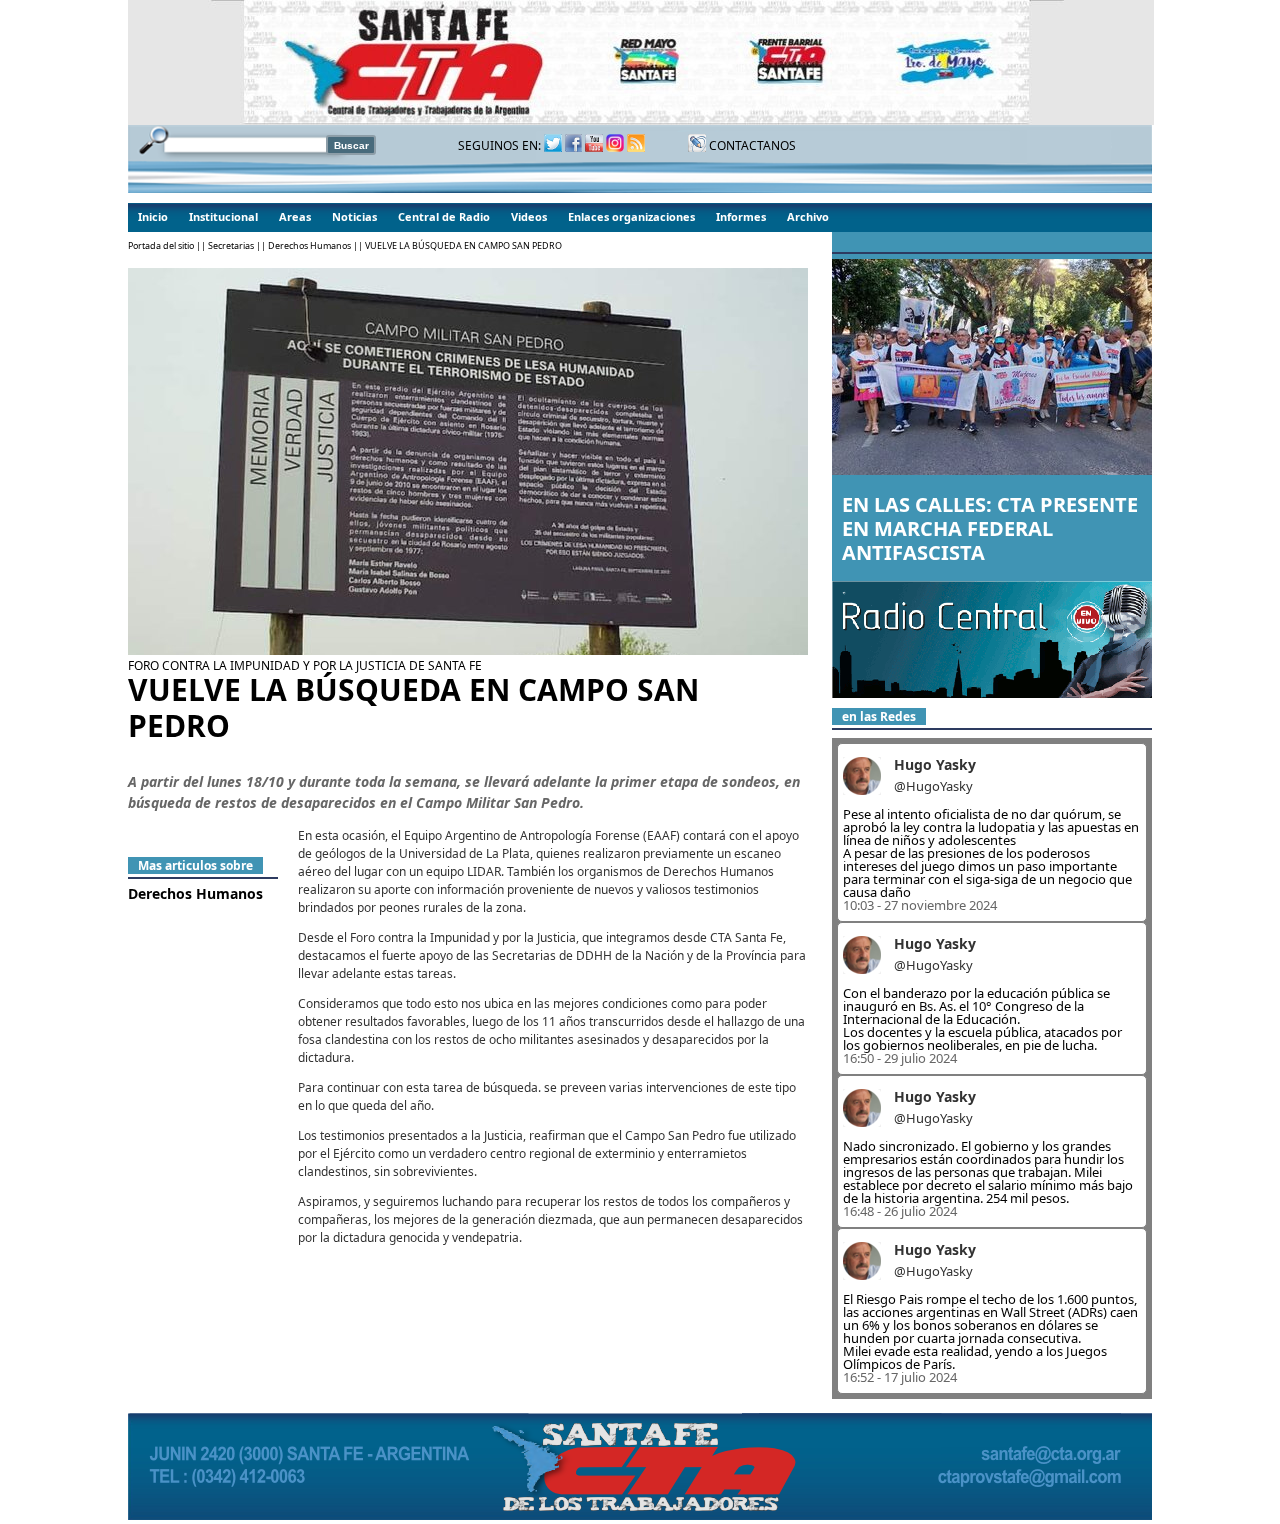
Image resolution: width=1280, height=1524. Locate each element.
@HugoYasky (933, 786)
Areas (295, 216)
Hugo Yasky (935, 764)
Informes (741, 216)
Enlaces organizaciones (631, 216)
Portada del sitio (161, 245)
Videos (529, 216)
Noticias (354, 216)
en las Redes (879, 716)
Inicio (153, 216)
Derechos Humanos (309, 245)
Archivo (808, 216)
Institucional (223, 216)
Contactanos (751, 145)
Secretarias (231, 245)
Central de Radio (444, 216)
